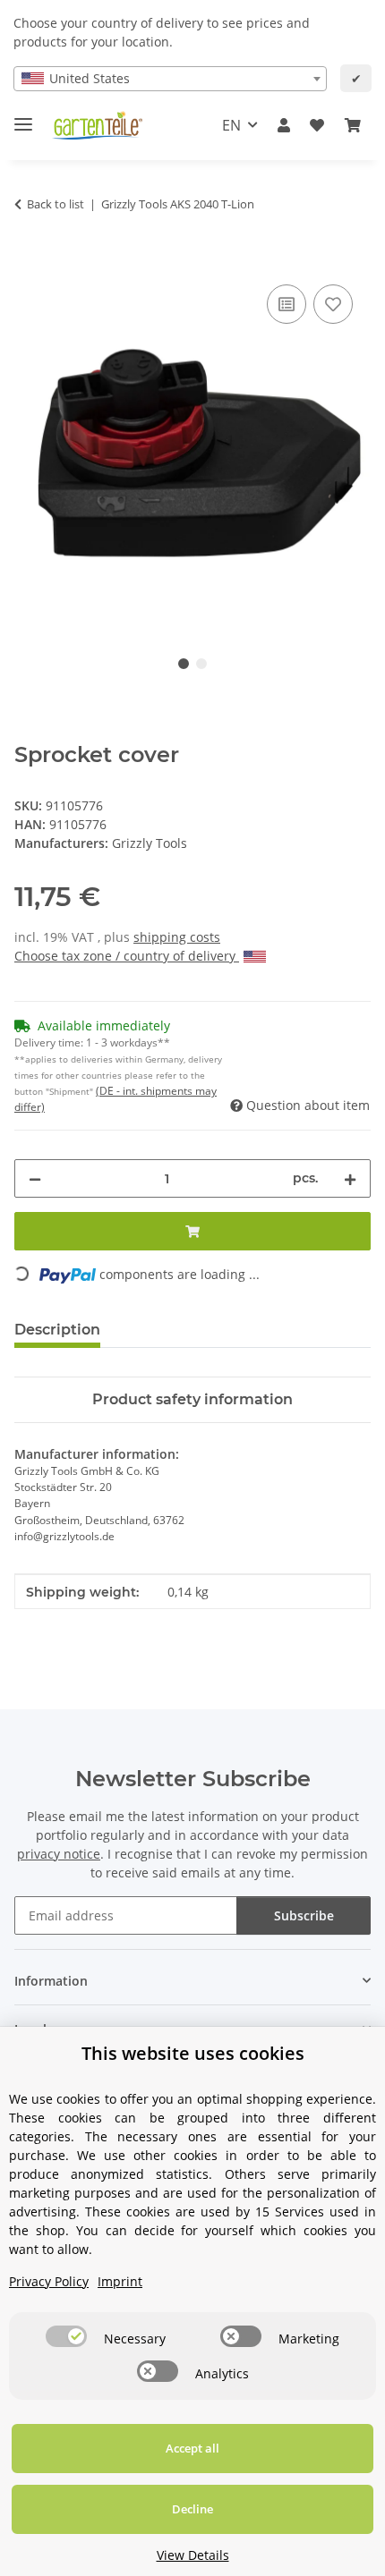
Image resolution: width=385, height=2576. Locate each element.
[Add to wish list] (333, 304)
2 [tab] (201, 664)
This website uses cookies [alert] (193, 2053)
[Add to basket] (29, 260)
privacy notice (59, 1854)
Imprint (120, 2281)
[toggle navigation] (23, 117)
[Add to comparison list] (287, 304)
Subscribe (304, 1915)
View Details (193, 2555)
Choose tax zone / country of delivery (127, 956)
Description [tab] (57, 1330)
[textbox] (170, 79)
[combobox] (170, 79)
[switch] (66, 2336)
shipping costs (177, 937)
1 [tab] (184, 664)
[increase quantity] (350, 1178)
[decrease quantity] (35, 1178)
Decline (192, 2509)
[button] (284, 125)
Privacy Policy (49, 2281)
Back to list (56, 204)
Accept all (192, 2448)
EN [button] (231, 125)
